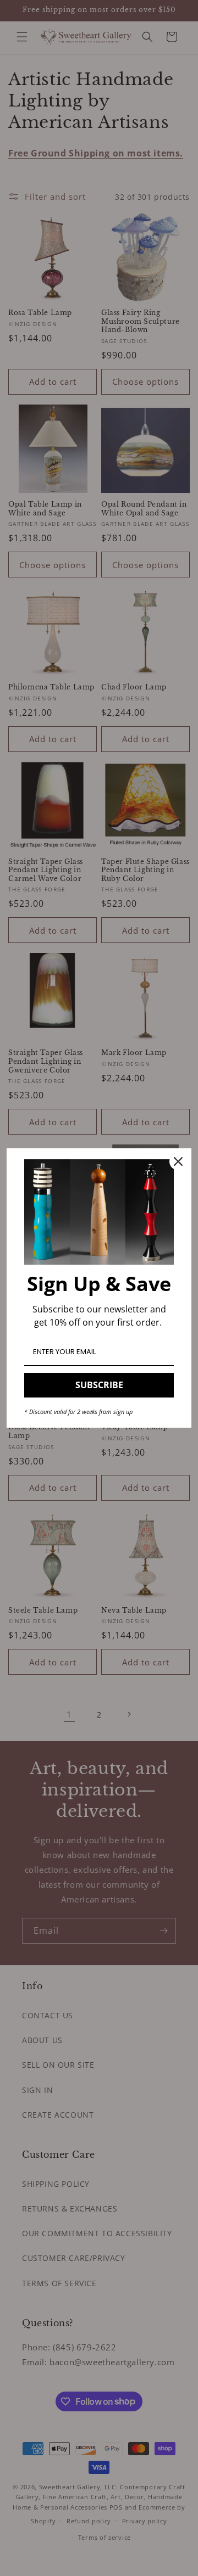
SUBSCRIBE (99, 1385)
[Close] (178, 1161)
